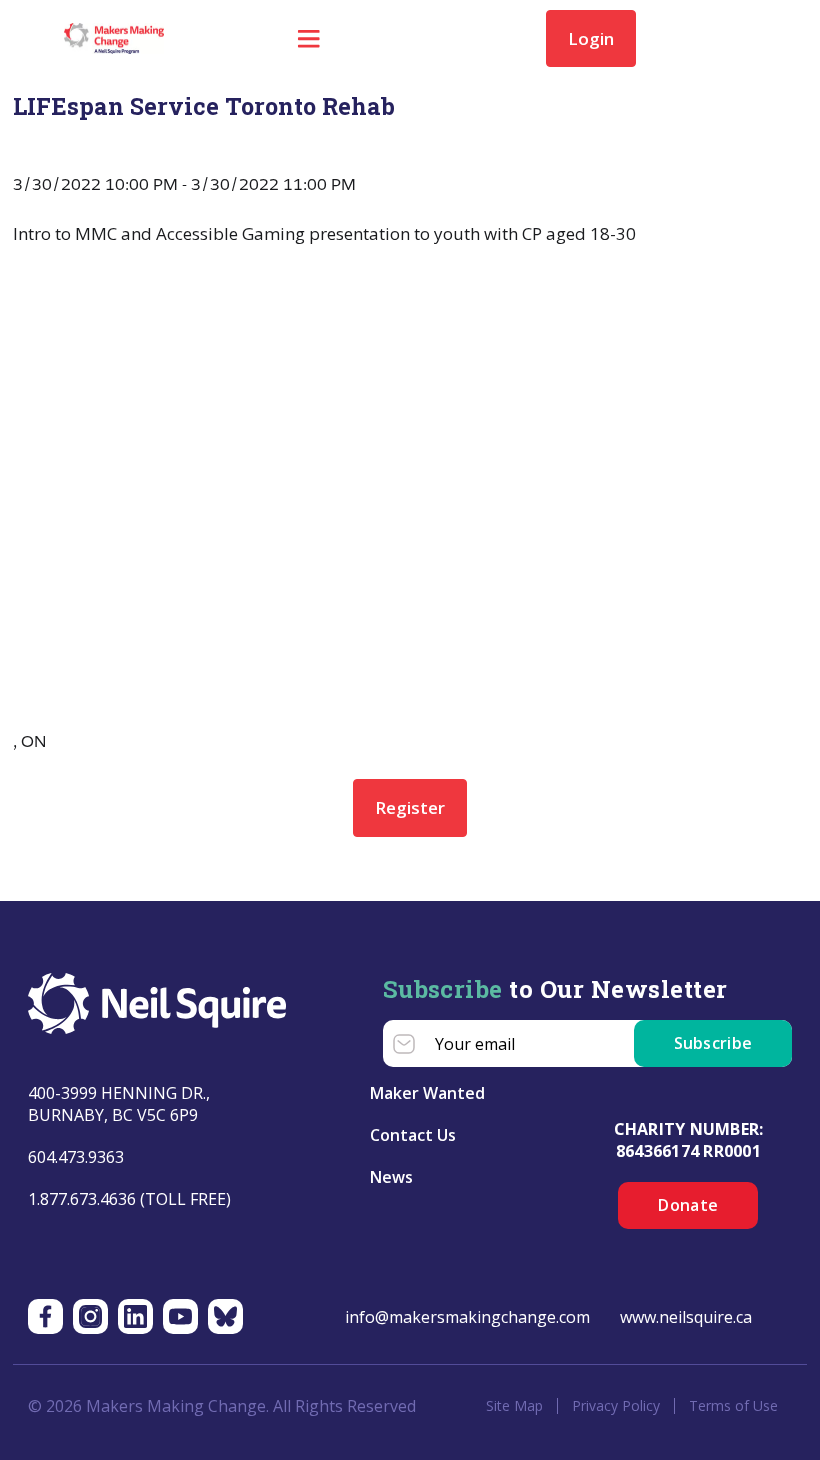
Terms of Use (733, 1406)
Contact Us (413, 1135)
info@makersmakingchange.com (467, 1317)
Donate (688, 1205)
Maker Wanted (427, 1093)
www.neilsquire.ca (686, 1317)
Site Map (514, 1406)
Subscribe (713, 1043)
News (391, 1177)
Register (410, 807)
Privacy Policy (616, 1406)
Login (591, 38)
